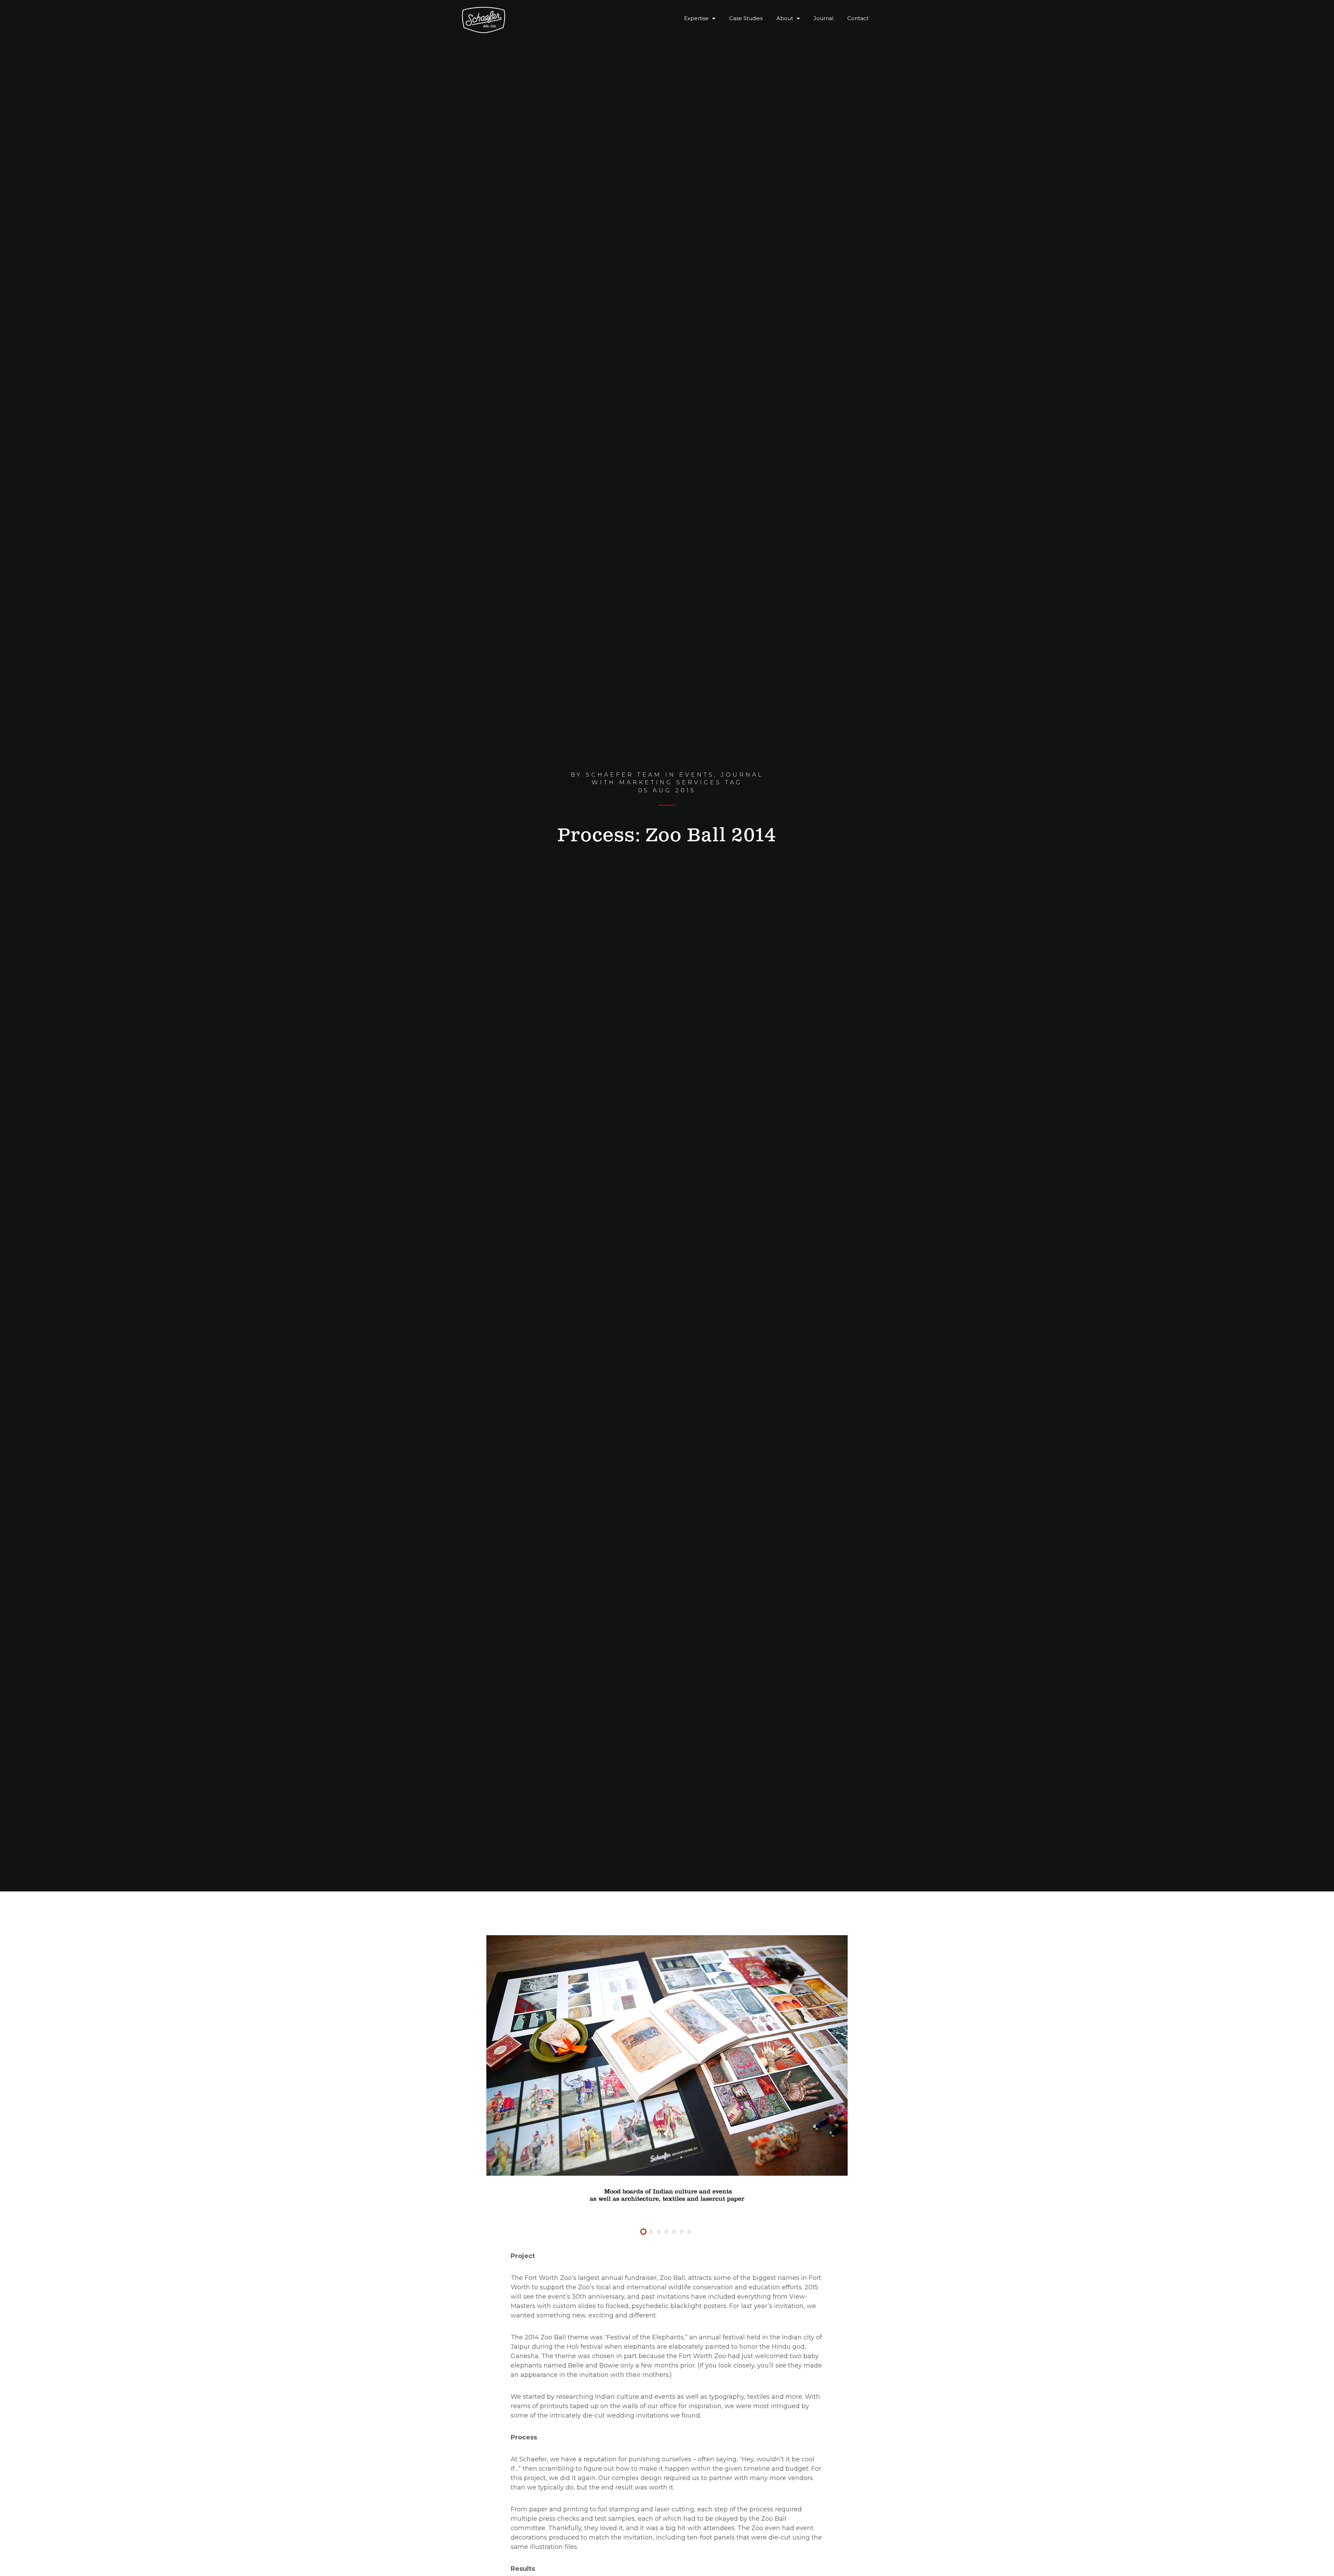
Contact (858, 18)
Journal (824, 18)
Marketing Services (670, 782)
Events (697, 775)
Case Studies (746, 18)
